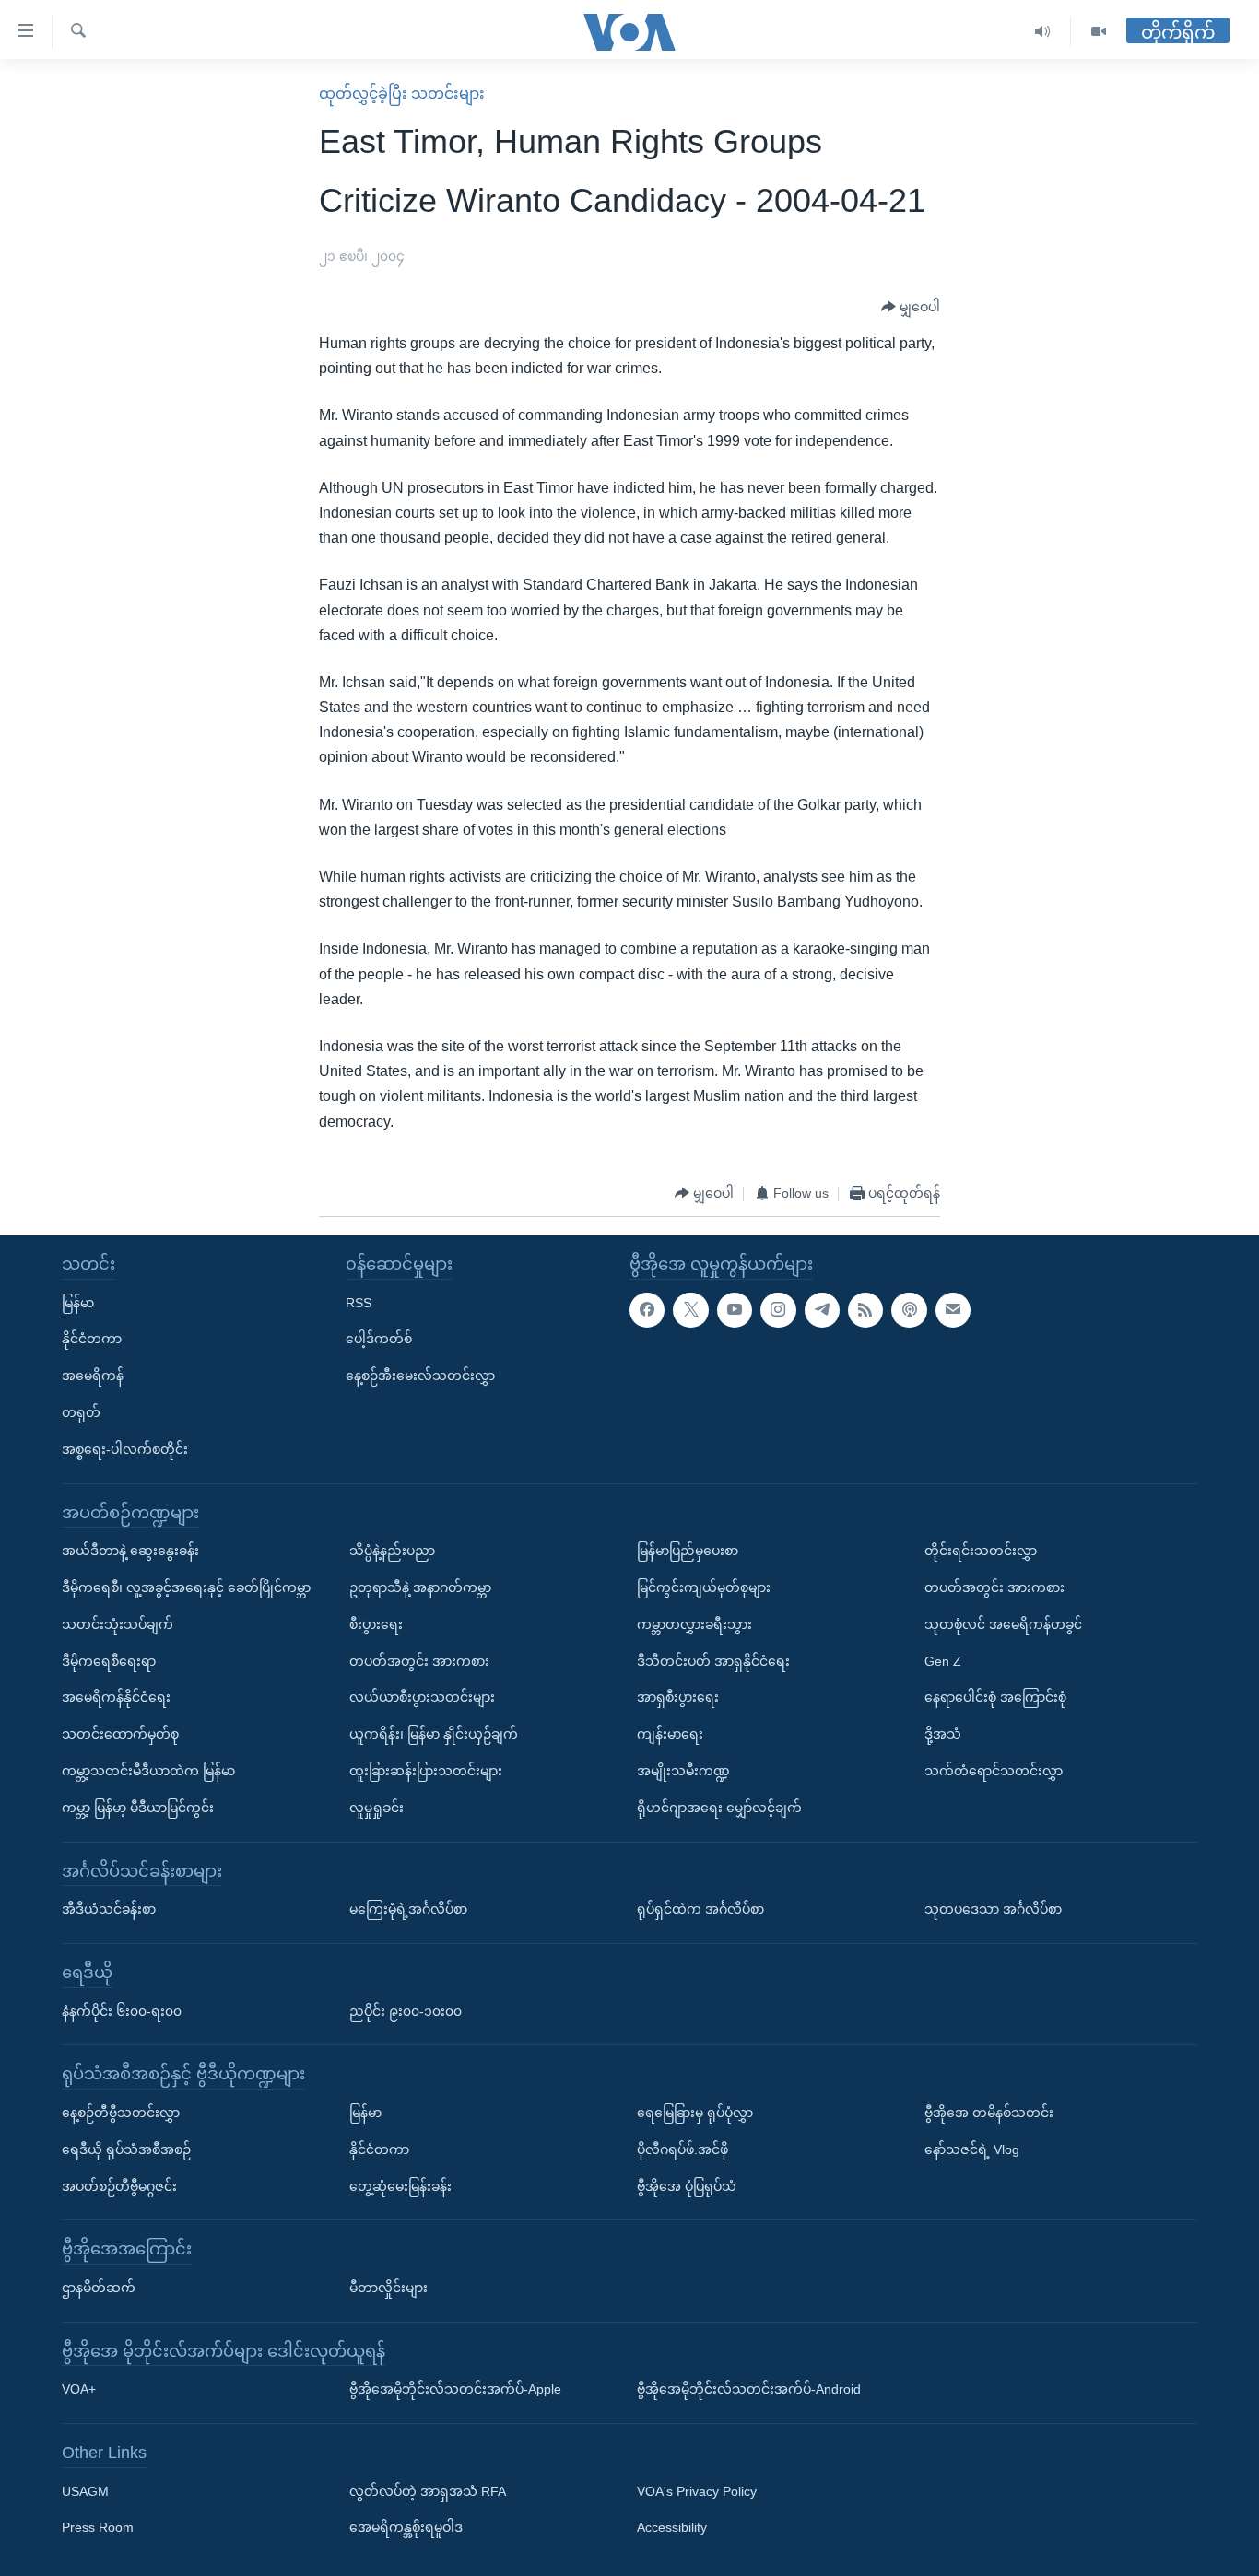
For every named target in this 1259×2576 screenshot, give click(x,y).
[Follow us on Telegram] (822, 1309)
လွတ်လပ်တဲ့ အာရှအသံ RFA (428, 2490)
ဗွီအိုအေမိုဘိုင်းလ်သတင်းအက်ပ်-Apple (455, 2389)
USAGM (85, 2490)
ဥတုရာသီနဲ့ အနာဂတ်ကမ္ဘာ (420, 1587)
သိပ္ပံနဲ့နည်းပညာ (392, 1551)
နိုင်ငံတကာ (92, 1339)
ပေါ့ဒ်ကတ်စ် (379, 1339)
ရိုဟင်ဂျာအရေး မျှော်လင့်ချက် (719, 1807)
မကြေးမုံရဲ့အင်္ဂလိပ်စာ (408, 1909)
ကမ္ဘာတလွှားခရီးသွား (694, 1623)
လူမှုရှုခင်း (377, 1807)
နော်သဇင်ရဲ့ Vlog (972, 2149)
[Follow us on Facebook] (647, 1309)
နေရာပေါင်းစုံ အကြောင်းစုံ (995, 1697)
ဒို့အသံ (943, 1734)
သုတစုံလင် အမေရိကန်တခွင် (1003, 1623)
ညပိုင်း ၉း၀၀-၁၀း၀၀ (406, 2010)
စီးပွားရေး (376, 1623)
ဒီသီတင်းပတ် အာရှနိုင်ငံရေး (713, 1660)
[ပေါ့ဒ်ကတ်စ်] (909, 1309)
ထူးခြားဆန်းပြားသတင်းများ (426, 1771)
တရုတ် (81, 1412)
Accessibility (672, 2527)
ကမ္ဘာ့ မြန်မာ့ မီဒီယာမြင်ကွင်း (138, 1807)
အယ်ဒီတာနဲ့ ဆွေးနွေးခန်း (130, 1551)
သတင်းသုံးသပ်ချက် (118, 1623)
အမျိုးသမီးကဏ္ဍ (683, 1771)
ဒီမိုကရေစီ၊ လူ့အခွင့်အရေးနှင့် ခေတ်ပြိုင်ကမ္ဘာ (186, 1587)
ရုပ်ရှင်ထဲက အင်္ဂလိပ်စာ (700, 1909)
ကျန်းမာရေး (670, 1734)
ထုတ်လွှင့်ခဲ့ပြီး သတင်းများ (402, 94)
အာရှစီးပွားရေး (678, 1697)
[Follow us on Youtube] (735, 1309)
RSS (359, 1302)
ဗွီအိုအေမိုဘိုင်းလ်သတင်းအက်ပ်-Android (749, 2389)
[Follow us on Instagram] (778, 1309)
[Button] (911, 308)
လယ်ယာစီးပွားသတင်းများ (422, 1697)
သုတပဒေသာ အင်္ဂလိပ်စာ (993, 1909)
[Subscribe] (953, 1309)
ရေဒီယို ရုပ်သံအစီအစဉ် (126, 2149)
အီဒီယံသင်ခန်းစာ (109, 1909)
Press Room (98, 2527)
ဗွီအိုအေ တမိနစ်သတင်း (989, 2113)
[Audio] (1043, 32)
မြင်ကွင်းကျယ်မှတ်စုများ (704, 1587)
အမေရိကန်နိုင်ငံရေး (116, 1697)
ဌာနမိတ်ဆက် (99, 2288)
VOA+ (79, 2389)
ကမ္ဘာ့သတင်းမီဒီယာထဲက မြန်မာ (148, 1771)
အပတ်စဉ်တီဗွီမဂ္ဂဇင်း (119, 2185)
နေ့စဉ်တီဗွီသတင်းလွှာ (121, 2113)
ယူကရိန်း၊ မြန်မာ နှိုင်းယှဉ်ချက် (434, 1734)
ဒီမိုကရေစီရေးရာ (109, 1660)
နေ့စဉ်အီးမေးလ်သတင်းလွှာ (420, 1376)
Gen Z (943, 1660)
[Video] (1099, 32)
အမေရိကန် (93, 1376)
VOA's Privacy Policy (697, 2490)
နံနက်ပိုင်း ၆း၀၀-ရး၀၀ (122, 2010)
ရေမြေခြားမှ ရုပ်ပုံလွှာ (695, 2113)
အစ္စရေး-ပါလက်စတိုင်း (125, 1448)
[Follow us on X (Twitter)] (690, 1309)
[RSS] (865, 1309)
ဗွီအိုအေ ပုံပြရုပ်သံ (687, 2185)
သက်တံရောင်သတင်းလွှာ (994, 1771)
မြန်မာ (78, 1302)
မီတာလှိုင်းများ (388, 2288)
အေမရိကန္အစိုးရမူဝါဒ (406, 2527)
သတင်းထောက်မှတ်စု (120, 1734)
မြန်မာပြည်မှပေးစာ (688, 1551)
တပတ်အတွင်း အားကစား (419, 1660)
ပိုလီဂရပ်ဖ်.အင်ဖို (682, 2149)
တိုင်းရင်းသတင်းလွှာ (981, 1551)
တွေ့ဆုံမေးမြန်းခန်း (400, 2185)
